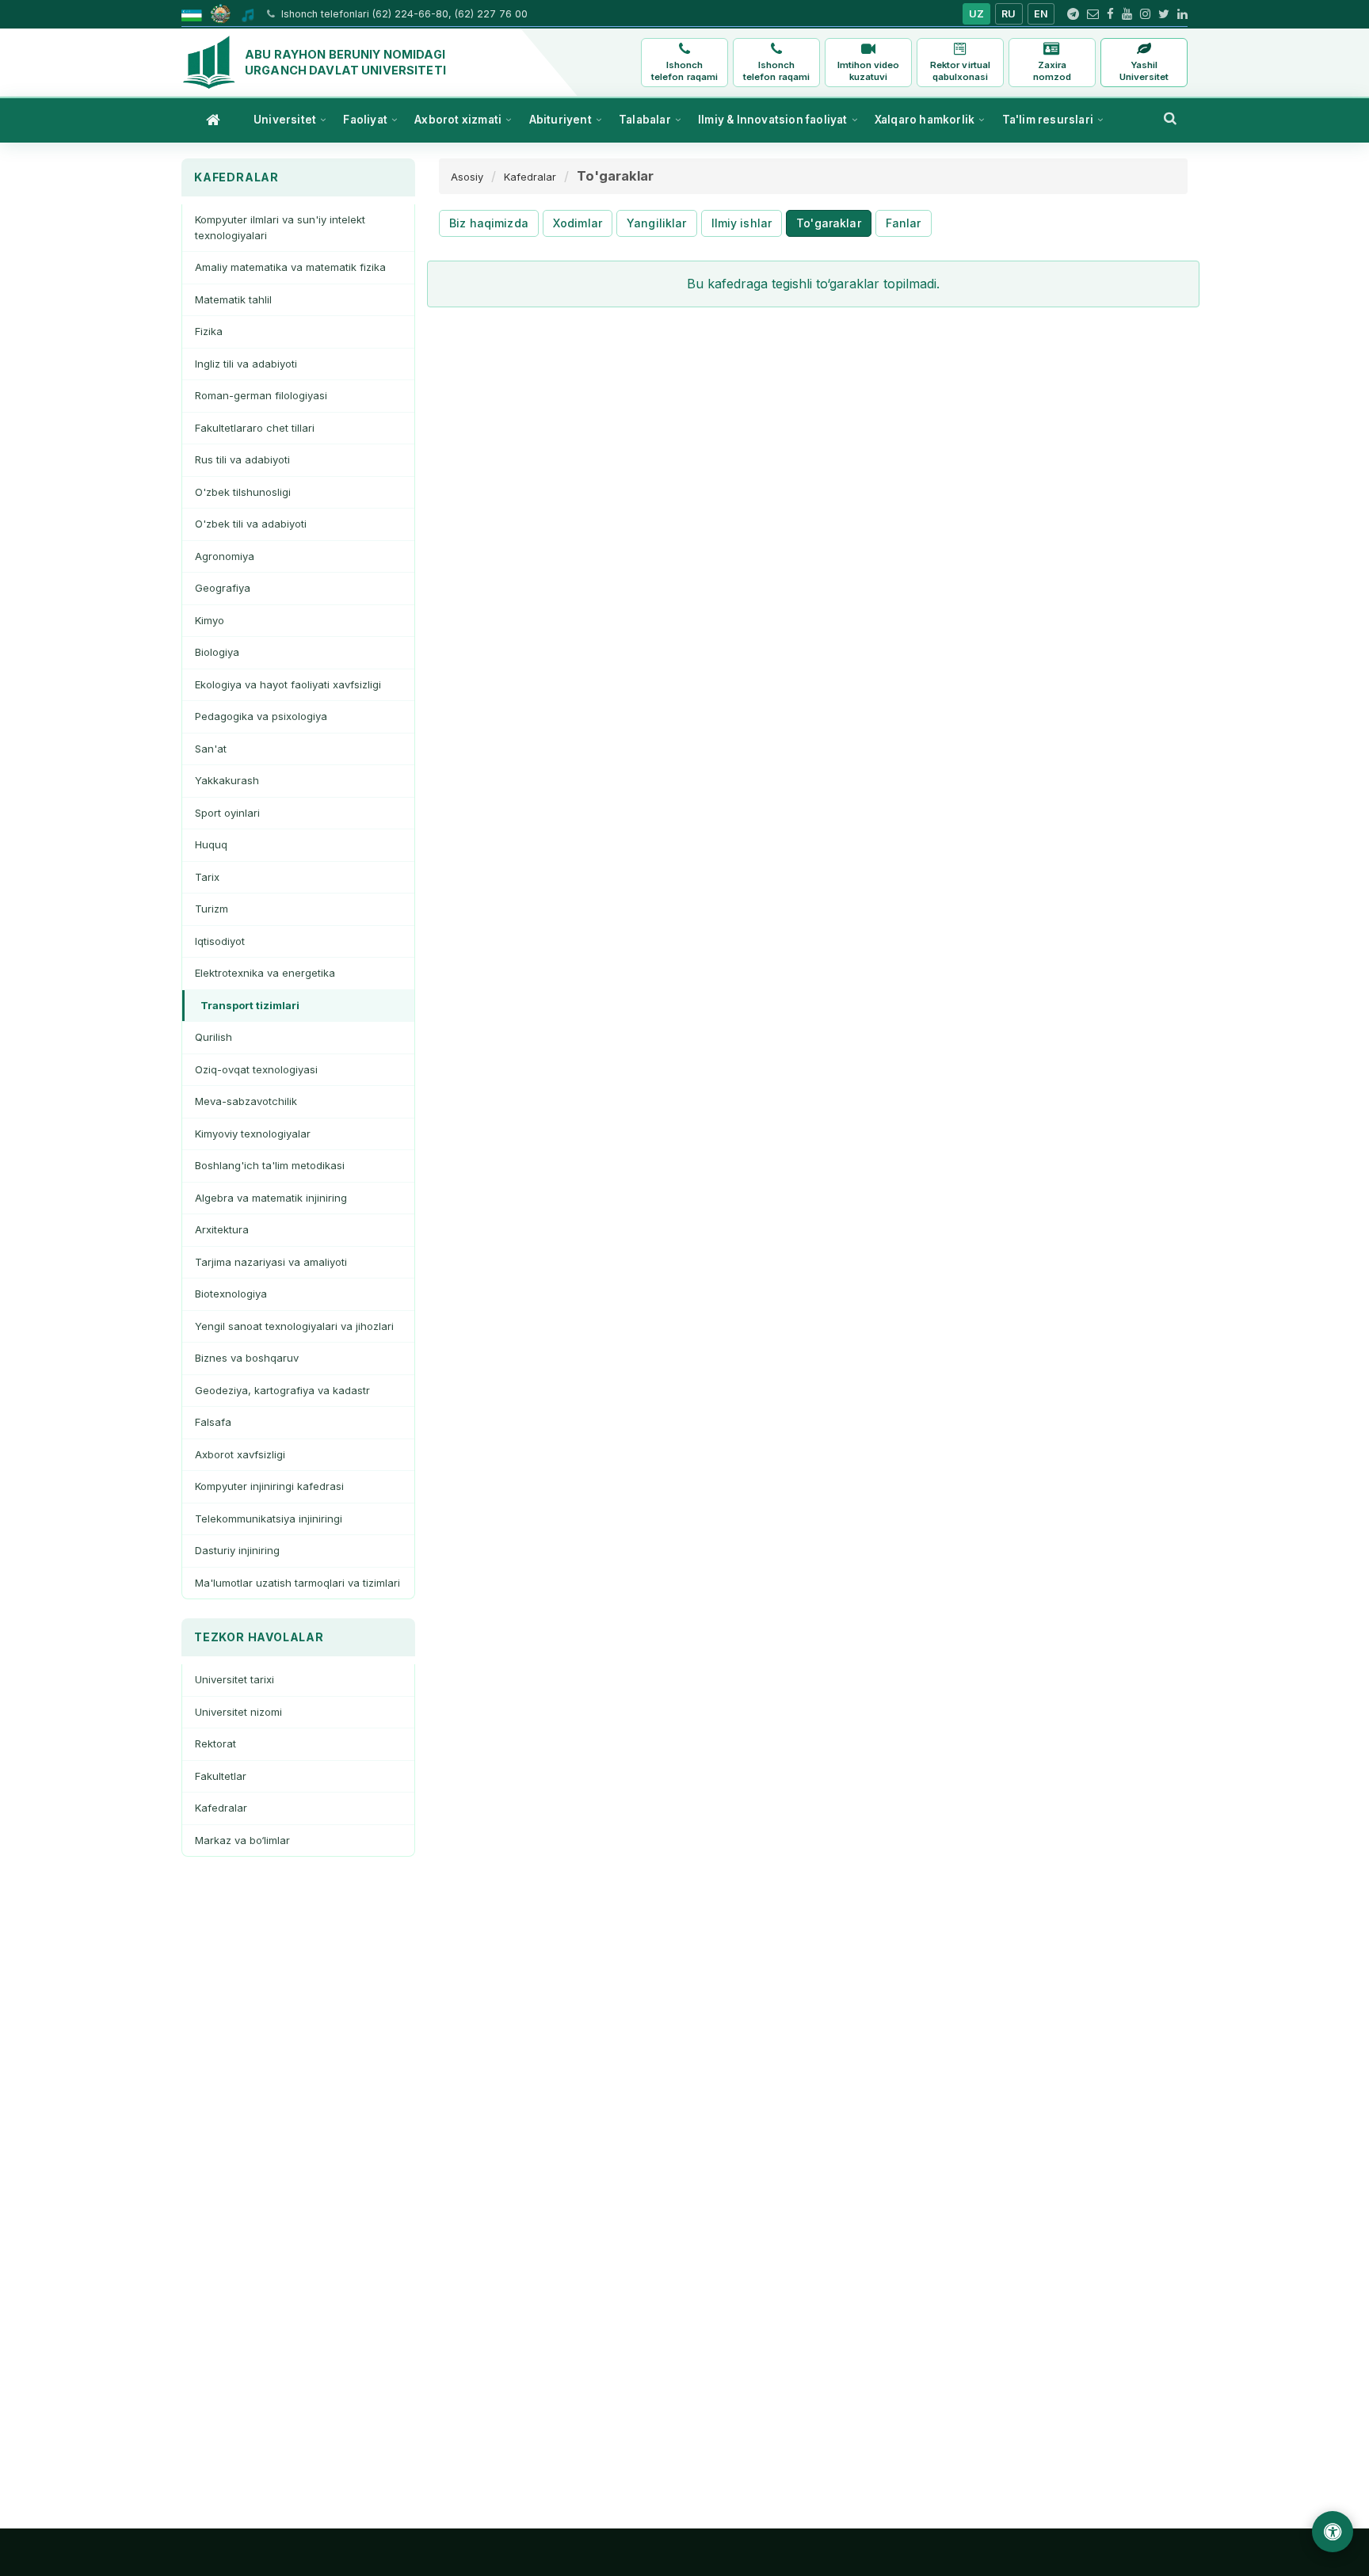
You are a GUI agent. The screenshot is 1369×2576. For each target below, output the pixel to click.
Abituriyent (561, 120)
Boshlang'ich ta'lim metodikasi (270, 1165)
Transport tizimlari (250, 1005)
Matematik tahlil (233, 299)
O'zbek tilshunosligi (243, 492)
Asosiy (467, 177)
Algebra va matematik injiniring (271, 1198)
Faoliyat (365, 120)
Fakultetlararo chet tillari (255, 428)
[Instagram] (1145, 14)
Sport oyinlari (227, 813)
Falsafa (213, 1422)
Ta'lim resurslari (1048, 120)
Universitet (285, 120)
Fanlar (904, 223)
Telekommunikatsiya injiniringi (269, 1519)
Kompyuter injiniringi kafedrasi (269, 1486)
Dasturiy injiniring (237, 1550)
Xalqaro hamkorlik (925, 120)
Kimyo (210, 620)
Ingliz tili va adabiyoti (246, 364)
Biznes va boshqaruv (247, 1358)
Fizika (209, 331)
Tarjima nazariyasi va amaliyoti (271, 1262)
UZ (977, 14)
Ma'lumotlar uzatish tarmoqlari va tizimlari (297, 1583)
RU (1009, 14)
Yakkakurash (227, 780)
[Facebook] (1110, 14)
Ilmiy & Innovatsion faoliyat (773, 120)
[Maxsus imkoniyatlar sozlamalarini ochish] (1333, 2532)
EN (1041, 14)
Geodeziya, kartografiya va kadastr (282, 1390)
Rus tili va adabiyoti (242, 459)
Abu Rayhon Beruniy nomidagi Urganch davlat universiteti (345, 62)
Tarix (207, 877)
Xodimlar (578, 223)
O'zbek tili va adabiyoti (251, 524)
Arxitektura (222, 1229)
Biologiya (217, 652)
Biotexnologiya (231, 1294)
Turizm (212, 909)
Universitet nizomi (238, 1712)
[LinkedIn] (1182, 14)
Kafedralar (221, 1808)
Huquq (211, 844)
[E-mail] (1093, 14)
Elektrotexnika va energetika (265, 973)
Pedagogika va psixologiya (261, 716)
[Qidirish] (1170, 118)
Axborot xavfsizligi (240, 1454)
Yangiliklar (657, 223)
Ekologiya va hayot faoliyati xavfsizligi (288, 684)
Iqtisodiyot (220, 941)
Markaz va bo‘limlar (242, 1840)
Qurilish (214, 1037)
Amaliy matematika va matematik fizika (290, 267)
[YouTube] (1127, 14)
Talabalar (645, 120)
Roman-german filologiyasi (261, 395)
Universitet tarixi (235, 1679)
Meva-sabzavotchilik (246, 1101)
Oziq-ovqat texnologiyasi (256, 1069)
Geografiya (223, 588)
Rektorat (215, 1743)
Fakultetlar (221, 1776)
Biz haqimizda (489, 223)
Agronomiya (225, 556)
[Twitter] (1164, 14)
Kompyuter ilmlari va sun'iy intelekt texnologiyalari (280, 227)
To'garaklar (829, 223)
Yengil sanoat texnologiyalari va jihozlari (294, 1326)
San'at (211, 749)
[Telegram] (1073, 14)
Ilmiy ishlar (742, 223)
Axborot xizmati (458, 120)
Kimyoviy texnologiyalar (253, 1134)
